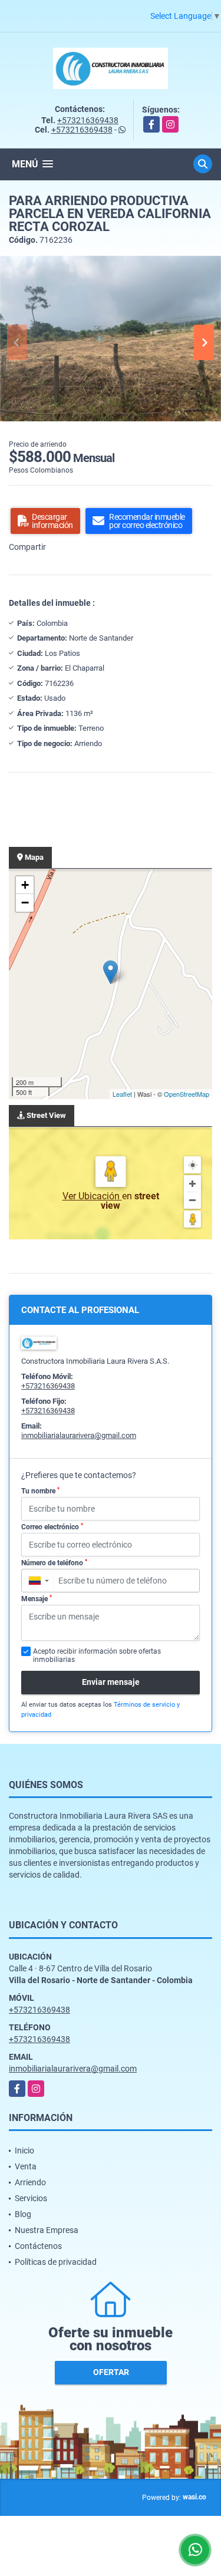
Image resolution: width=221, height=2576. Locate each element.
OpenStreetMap (187, 1094)
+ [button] (25, 885)
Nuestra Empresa (47, 2230)
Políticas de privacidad (56, 2262)
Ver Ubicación (92, 1196)
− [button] (25, 903)
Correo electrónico (52, 1527)
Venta (26, 2166)
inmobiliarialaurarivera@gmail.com (79, 1435)
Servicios (31, 2198)
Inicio (24, 2150)
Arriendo (30, 2182)
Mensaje (37, 1599)
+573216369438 (88, 120)
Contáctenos (38, 2246)
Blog (23, 2214)
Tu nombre (40, 1491)
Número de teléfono (54, 1563)
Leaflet (122, 1094)
